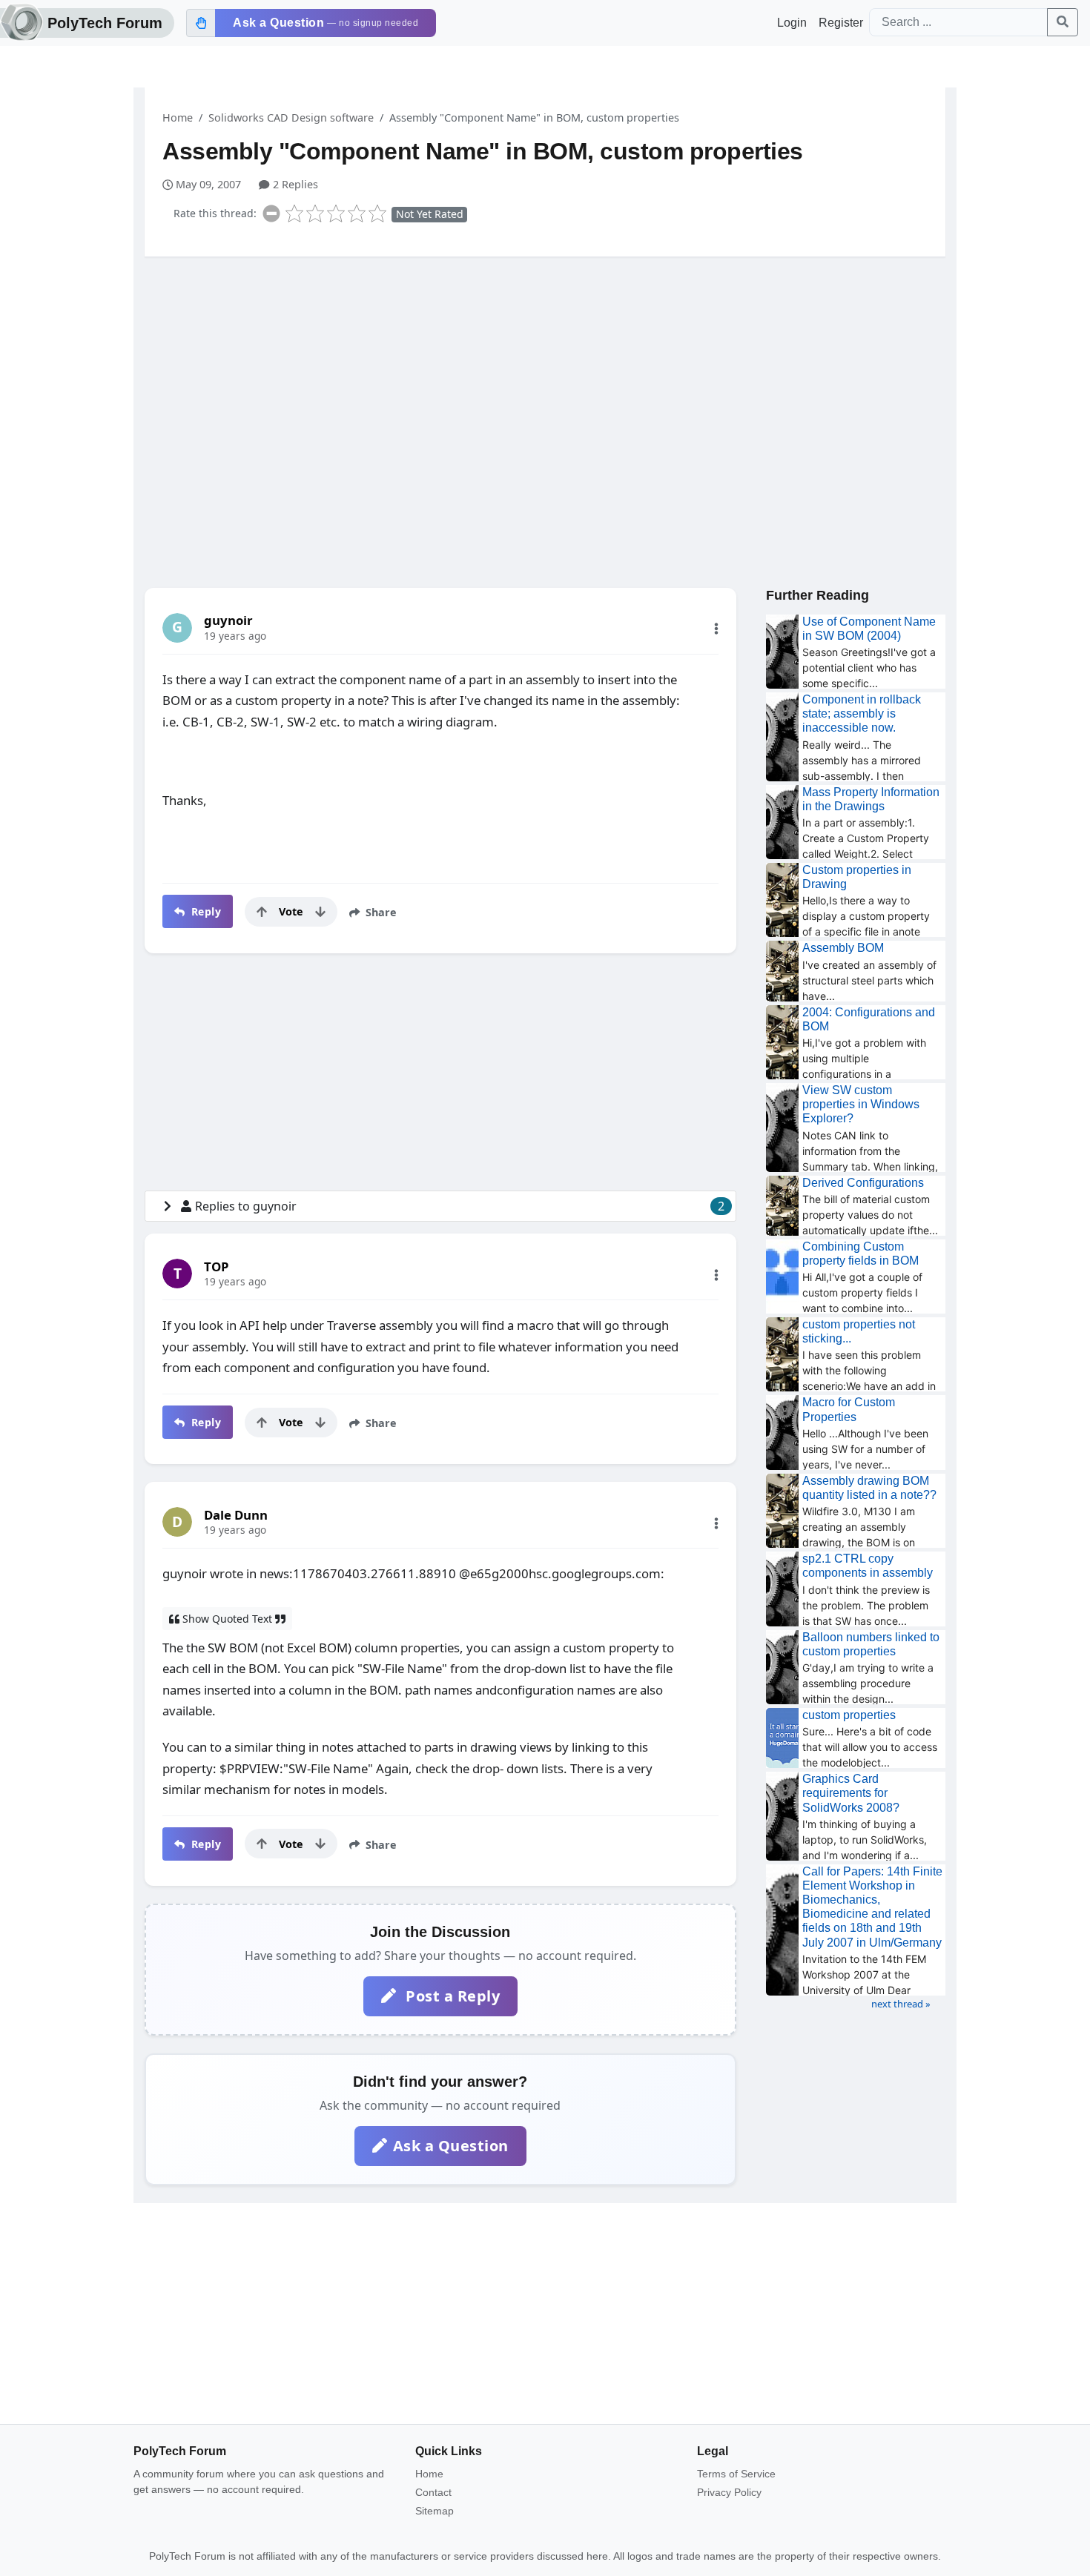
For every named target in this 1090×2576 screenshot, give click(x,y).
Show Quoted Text (227, 1619)
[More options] (716, 629)
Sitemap (435, 2511)
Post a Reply (451, 1996)
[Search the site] (1063, 22)
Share (380, 912)
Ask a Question (451, 2146)
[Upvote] (262, 912)
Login (792, 23)
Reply (204, 911)
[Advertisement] (545, 383)
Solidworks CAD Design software (291, 117)
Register (841, 23)
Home (178, 117)
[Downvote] (320, 912)
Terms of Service (736, 2474)
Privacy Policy (729, 2492)
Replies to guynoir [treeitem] (460, 1206)
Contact (433, 2492)
